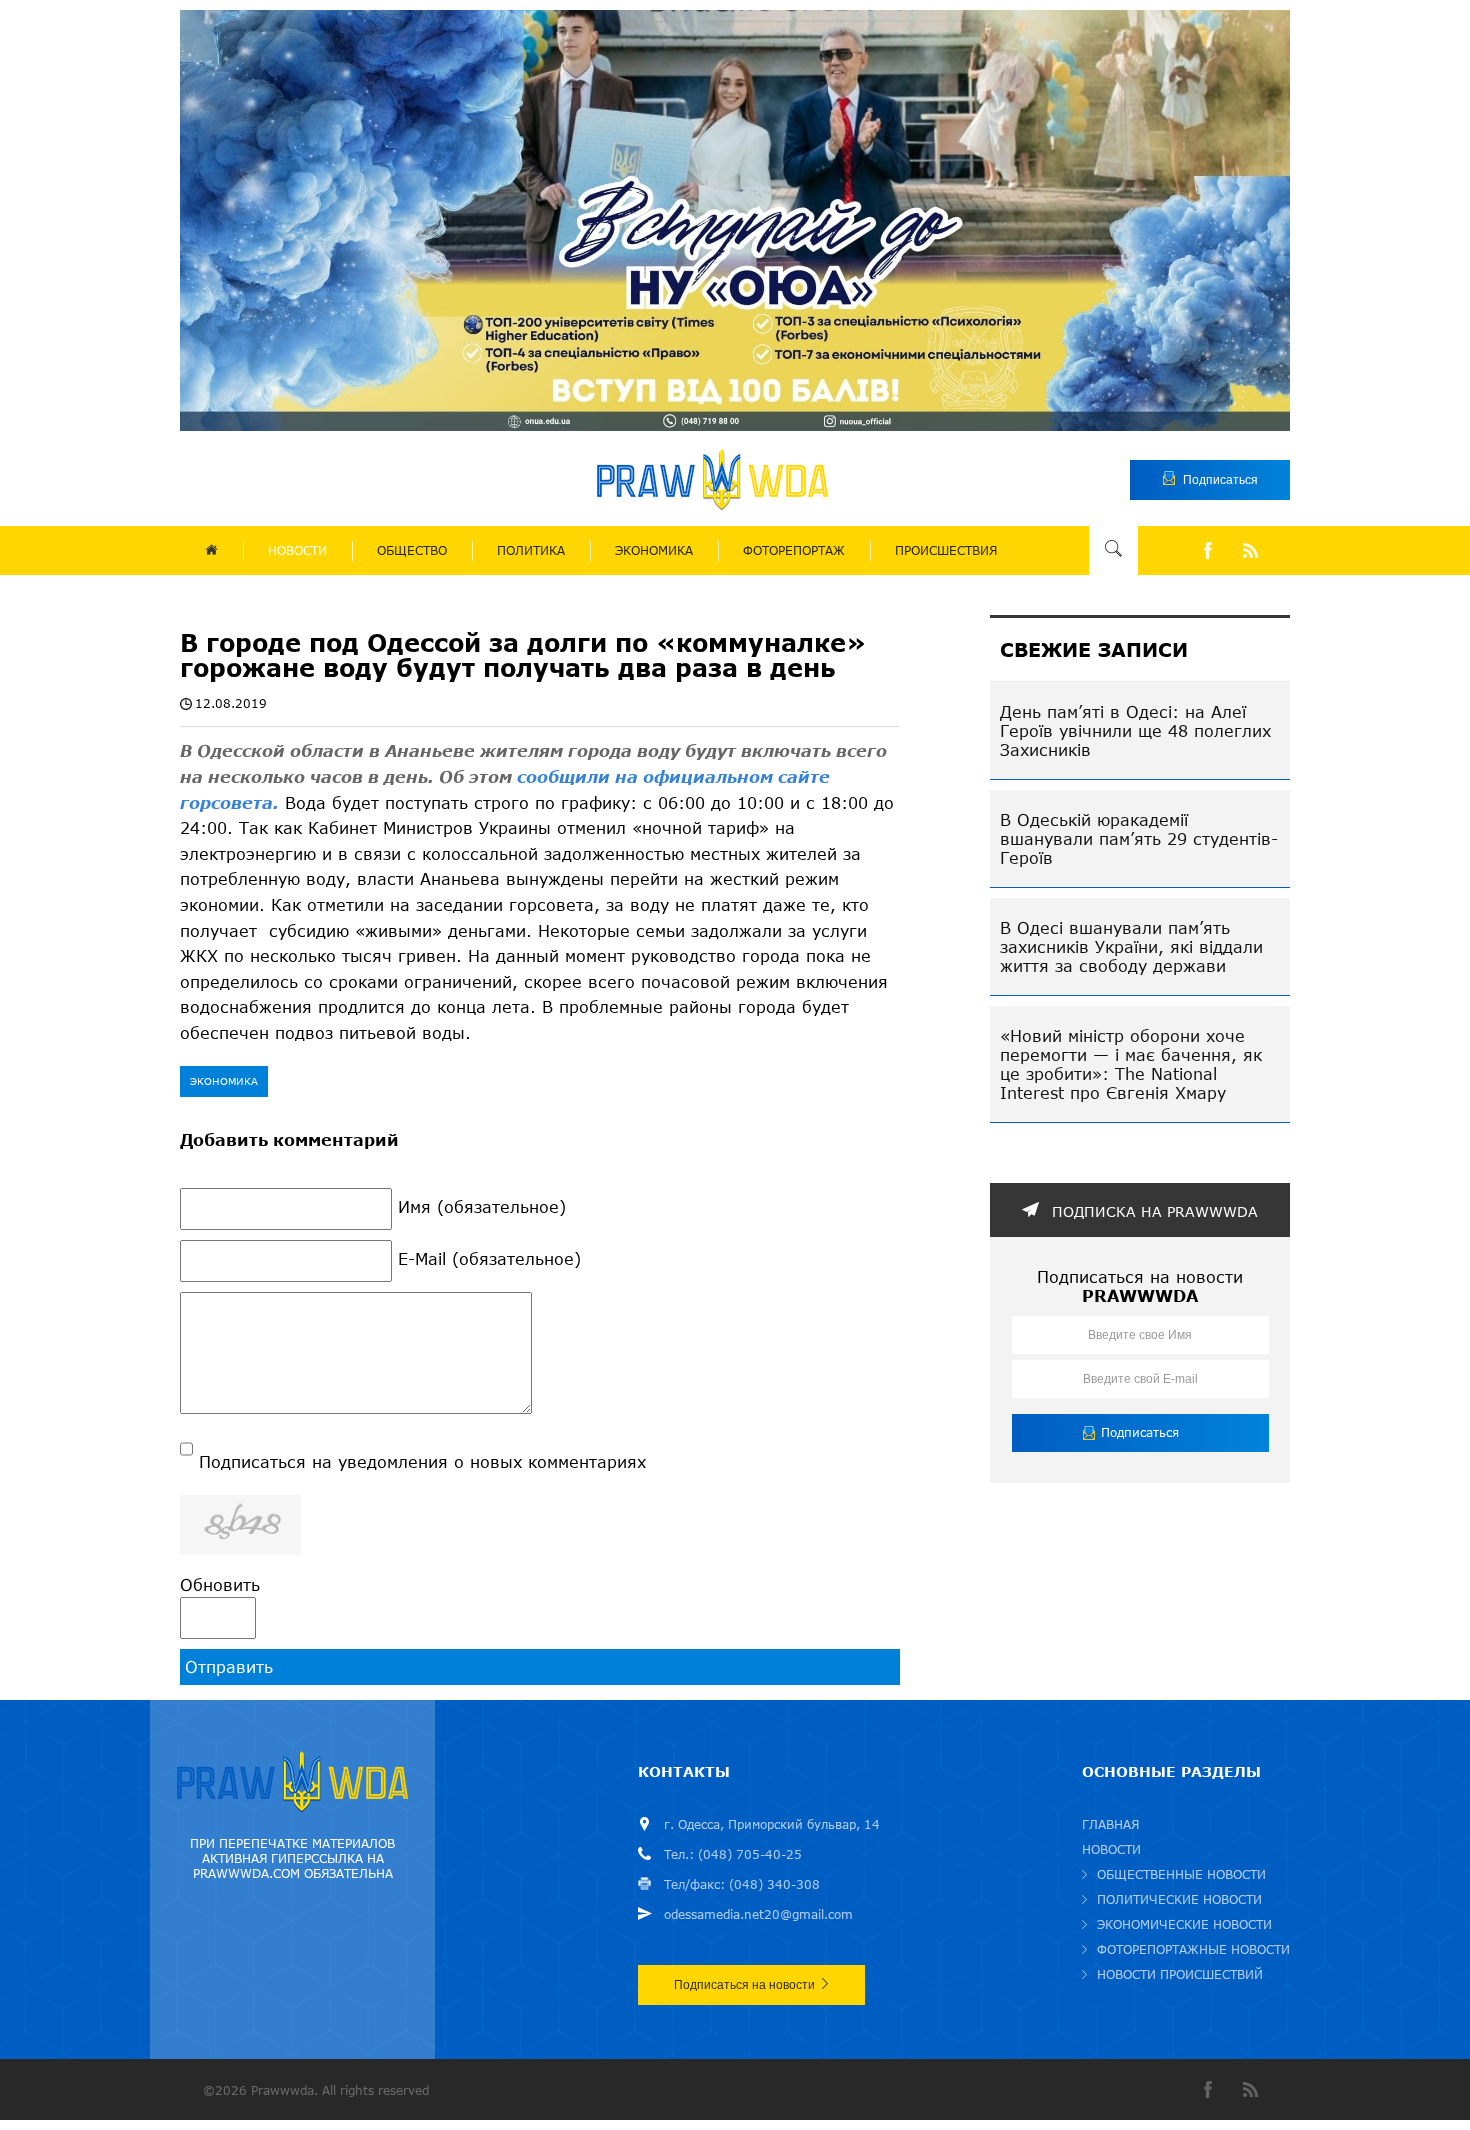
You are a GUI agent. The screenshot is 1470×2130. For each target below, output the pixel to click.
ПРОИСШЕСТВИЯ (946, 550)
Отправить (229, 1666)
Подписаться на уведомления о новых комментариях (422, 1461)
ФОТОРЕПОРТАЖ (794, 550)
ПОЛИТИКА (531, 550)
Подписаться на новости (744, 1985)
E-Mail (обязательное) (489, 1258)
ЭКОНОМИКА (654, 550)
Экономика (224, 1081)
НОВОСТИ (297, 550)
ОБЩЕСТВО (412, 550)
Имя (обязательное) (482, 1206)
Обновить (220, 1584)
